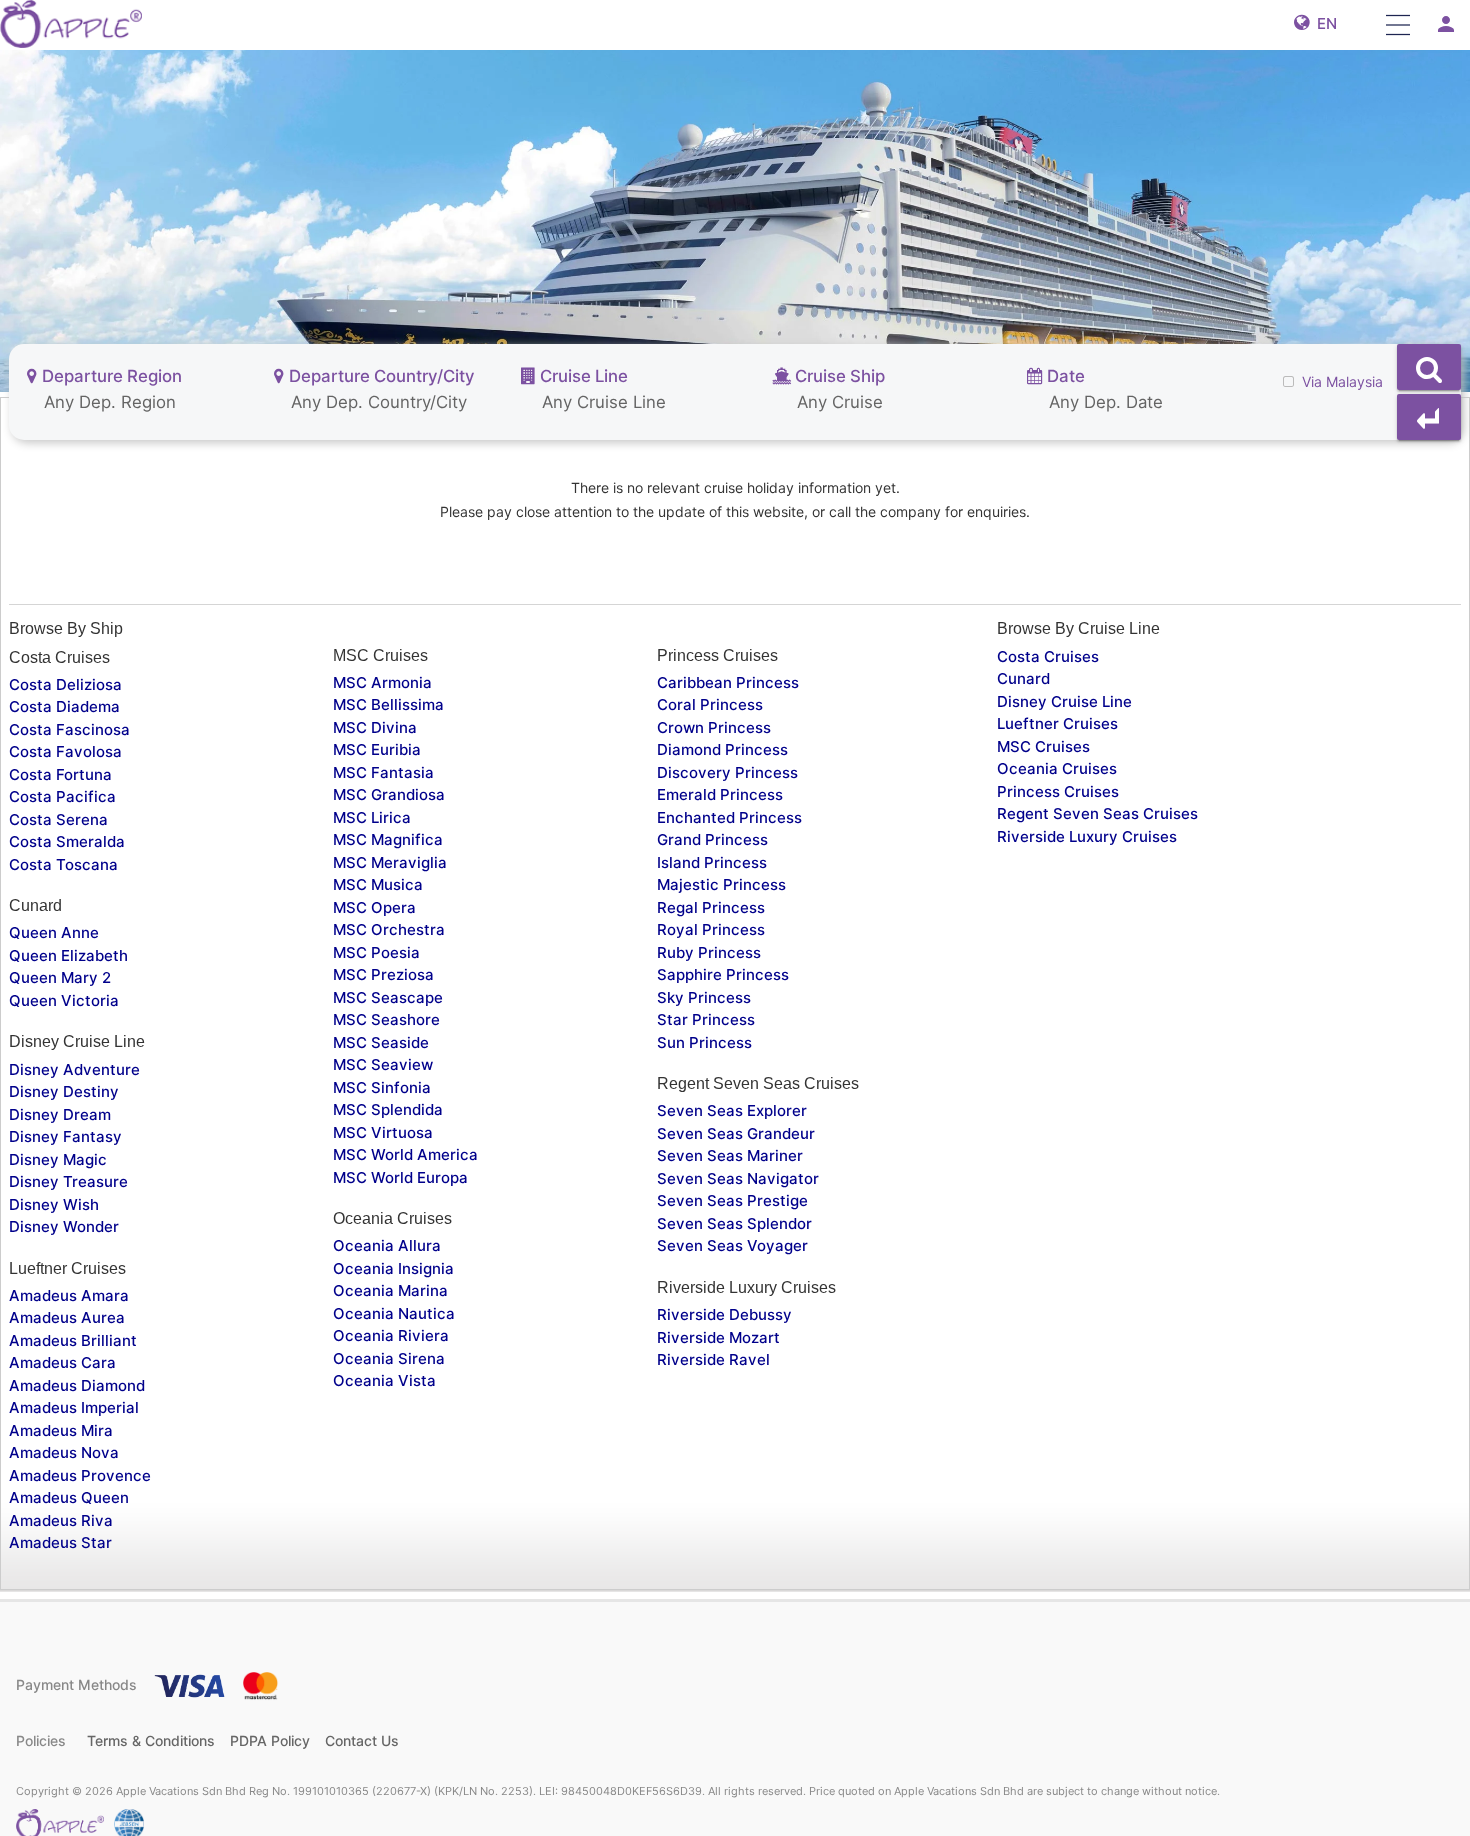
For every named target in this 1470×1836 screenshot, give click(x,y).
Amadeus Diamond (77, 1385)
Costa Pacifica (62, 796)
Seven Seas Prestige (732, 1200)
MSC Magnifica (388, 839)
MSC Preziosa (383, 974)
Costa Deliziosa (65, 684)
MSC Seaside (381, 1042)
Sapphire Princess (723, 974)
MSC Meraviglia (390, 862)
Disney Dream (60, 1114)
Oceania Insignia (393, 1268)
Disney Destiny (64, 1091)
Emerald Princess (720, 794)
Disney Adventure (74, 1069)
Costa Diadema (64, 706)
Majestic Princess (721, 884)
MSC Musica (378, 884)
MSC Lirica (372, 817)
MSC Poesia (376, 952)
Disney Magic (58, 1159)
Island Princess (712, 862)
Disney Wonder (64, 1226)
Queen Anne (54, 932)
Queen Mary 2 (60, 977)
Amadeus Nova (64, 1452)
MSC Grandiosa (389, 794)
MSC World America (405, 1154)
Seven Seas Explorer (732, 1110)
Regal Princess (711, 907)
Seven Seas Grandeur (736, 1133)
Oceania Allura (387, 1245)
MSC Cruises (1043, 746)
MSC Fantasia (383, 772)
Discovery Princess (727, 772)
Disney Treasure (68, 1181)
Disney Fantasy (65, 1136)
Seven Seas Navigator (738, 1178)
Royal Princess (711, 929)
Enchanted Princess (729, 817)
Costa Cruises (1048, 656)
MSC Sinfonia (382, 1087)
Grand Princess (712, 839)
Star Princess (706, 1019)
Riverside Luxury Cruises (1087, 836)
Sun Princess (704, 1042)
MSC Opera (374, 907)
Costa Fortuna (60, 774)
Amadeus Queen (69, 1497)
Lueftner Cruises (1057, 723)
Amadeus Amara (69, 1295)
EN (1323, 23)
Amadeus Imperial (74, 1407)
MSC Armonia (382, 682)
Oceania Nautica (394, 1313)
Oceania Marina (390, 1290)
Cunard (1023, 678)
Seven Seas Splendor (734, 1223)
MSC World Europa (400, 1177)
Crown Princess (714, 727)
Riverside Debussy (724, 1314)
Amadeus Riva (61, 1520)
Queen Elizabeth (68, 955)
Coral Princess (710, 704)
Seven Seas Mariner (730, 1155)
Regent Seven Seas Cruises (1097, 813)
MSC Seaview (383, 1064)
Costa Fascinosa (69, 729)
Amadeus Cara (62, 1362)
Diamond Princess (722, 749)
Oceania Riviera (391, 1335)
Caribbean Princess (728, 682)
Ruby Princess (709, 952)
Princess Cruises (1058, 791)
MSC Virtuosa (383, 1132)
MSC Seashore (386, 1019)
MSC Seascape (388, 997)
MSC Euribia (377, 749)
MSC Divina (375, 727)
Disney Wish (54, 1204)
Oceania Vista (384, 1380)
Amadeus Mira (61, 1430)
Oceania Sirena (389, 1358)
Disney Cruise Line (1064, 701)
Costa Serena (58, 819)
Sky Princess (704, 997)
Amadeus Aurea (67, 1317)
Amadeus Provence (80, 1475)
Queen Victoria (64, 1000)
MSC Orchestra (389, 929)
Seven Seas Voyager (732, 1245)
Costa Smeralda (67, 841)
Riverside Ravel (713, 1359)
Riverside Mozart (718, 1337)
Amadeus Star (60, 1542)
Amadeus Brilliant (73, 1340)
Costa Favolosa (65, 751)
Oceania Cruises (1057, 768)
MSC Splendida (388, 1109)
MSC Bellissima (388, 704)
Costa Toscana (63, 864)
